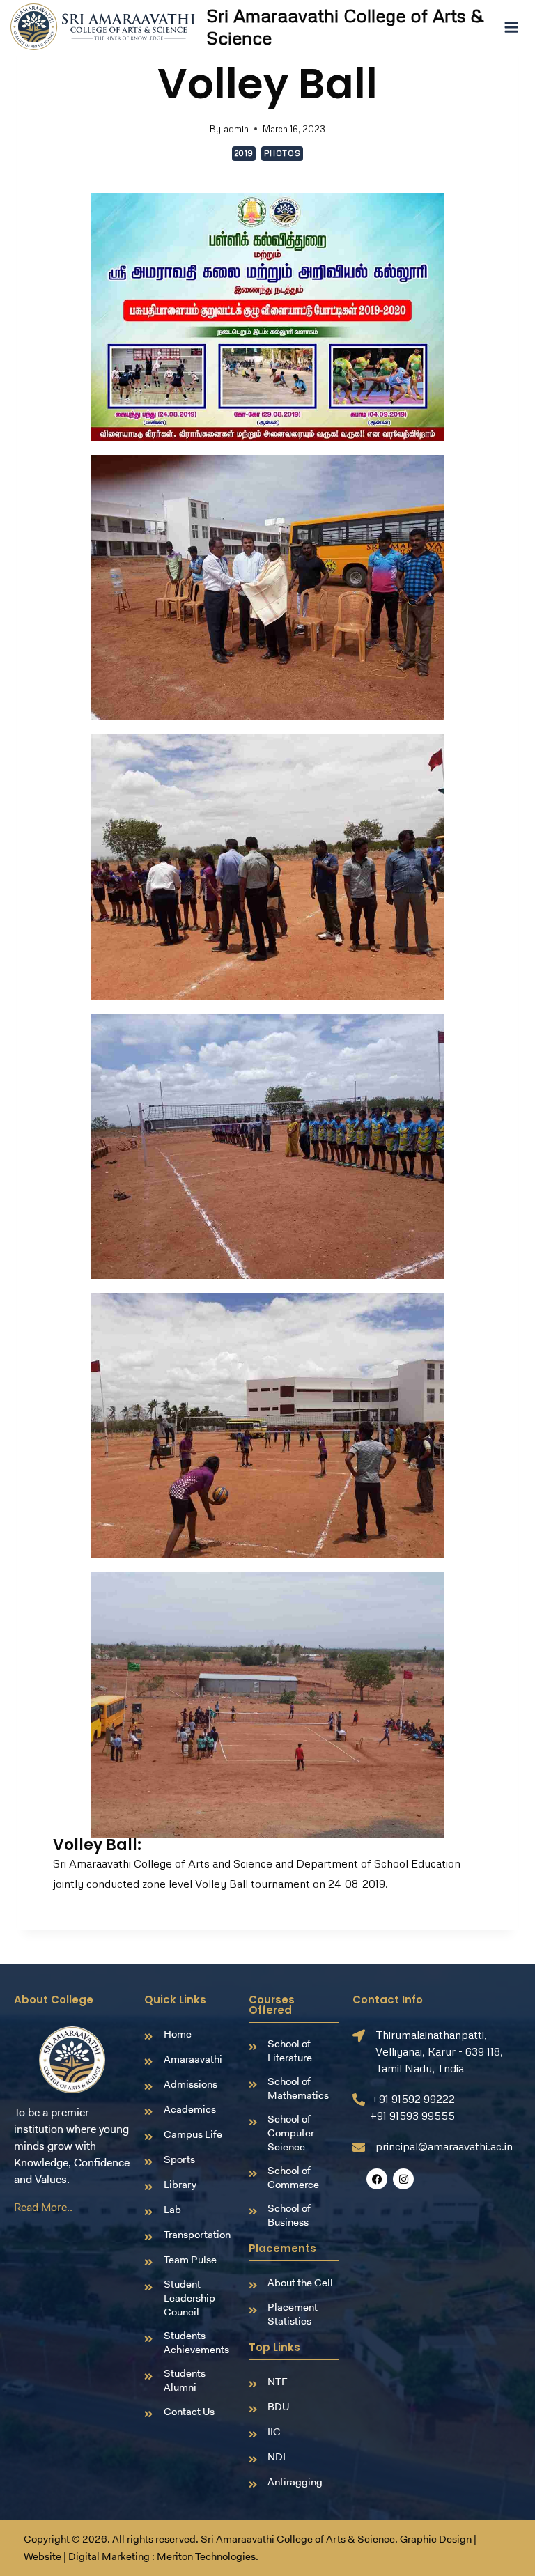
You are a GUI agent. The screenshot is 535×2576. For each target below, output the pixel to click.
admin (236, 129)
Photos (282, 153)
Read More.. (43, 2207)
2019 (244, 153)
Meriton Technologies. (208, 2556)
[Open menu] (511, 27)
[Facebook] (377, 2179)
